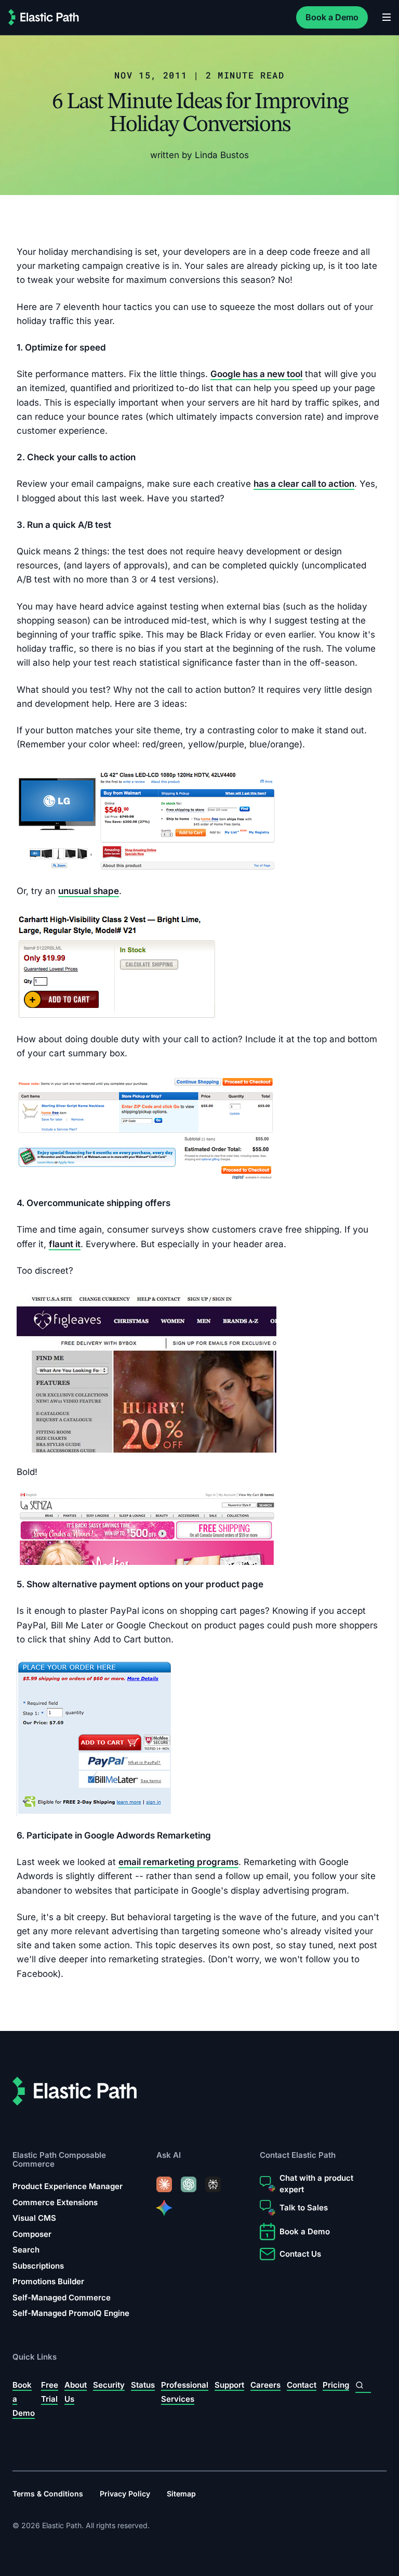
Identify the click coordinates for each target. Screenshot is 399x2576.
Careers (265, 2385)
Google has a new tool (256, 374)
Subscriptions (38, 2265)
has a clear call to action (304, 484)
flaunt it (65, 1244)
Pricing (336, 2385)
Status (143, 2385)
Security (109, 2385)
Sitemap (181, 2493)
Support (229, 2385)
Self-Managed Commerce (62, 2297)
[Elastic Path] (44, 17)
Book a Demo (332, 17)
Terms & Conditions (48, 2493)
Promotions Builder (48, 2281)
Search (26, 2250)
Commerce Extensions (55, 2202)
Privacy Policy (125, 2493)
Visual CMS (34, 2218)
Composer (32, 2234)
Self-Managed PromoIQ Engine (71, 2313)
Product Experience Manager (68, 2186)
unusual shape (89, 891)
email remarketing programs (178, 1862)
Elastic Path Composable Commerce (59, 2159)
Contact (302, 2385)
